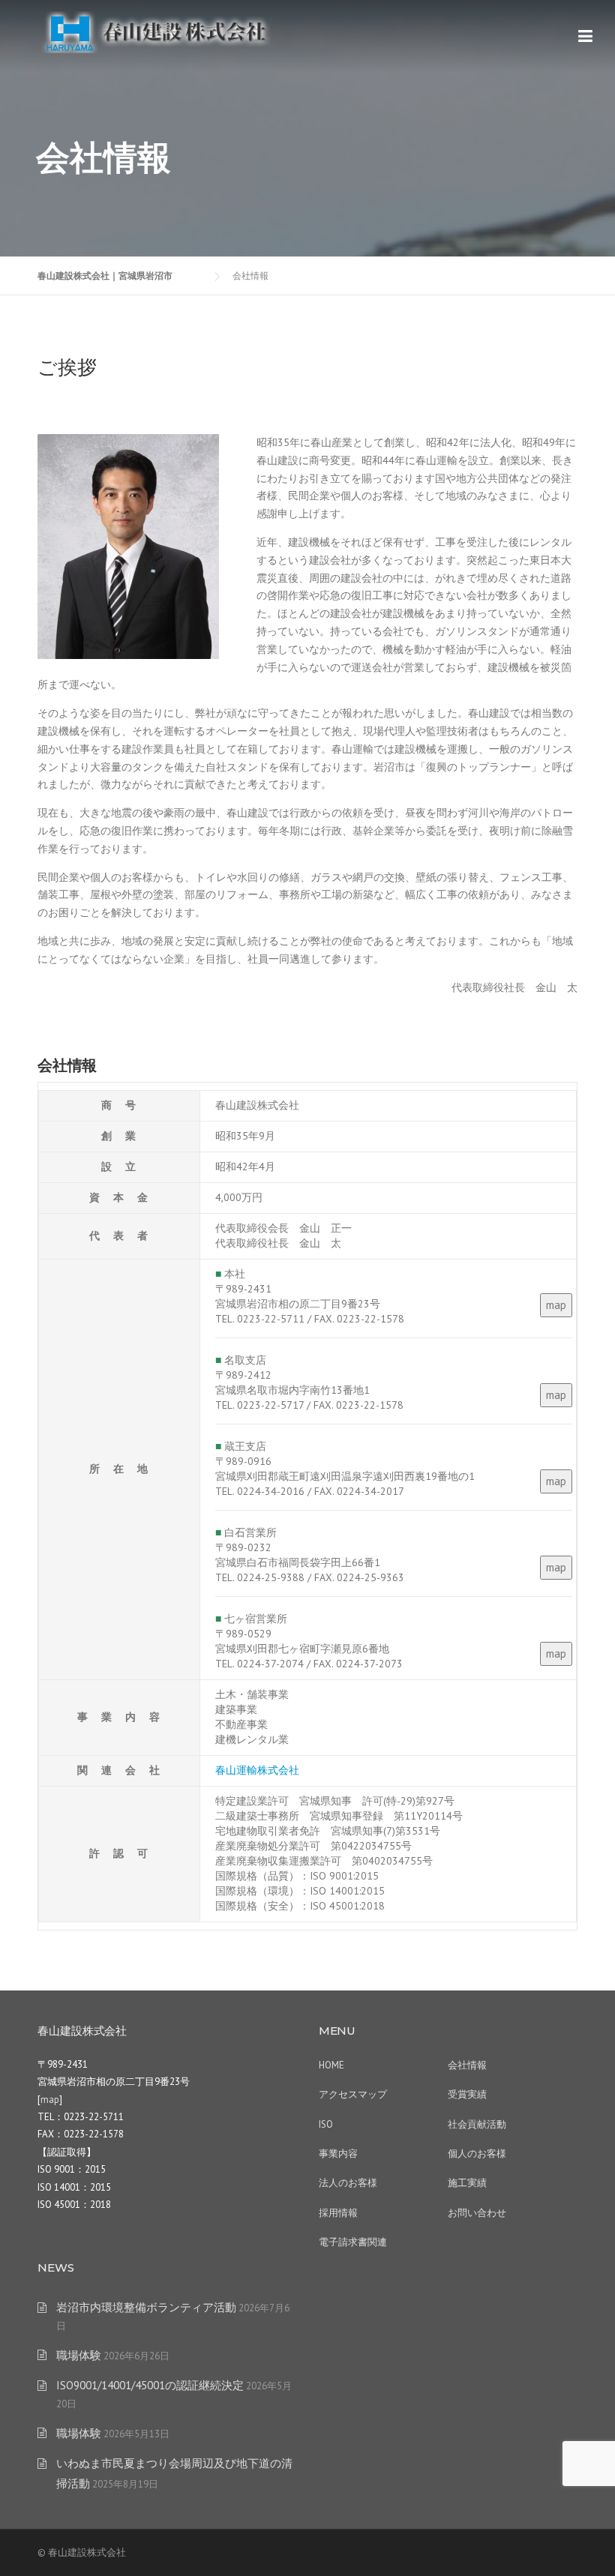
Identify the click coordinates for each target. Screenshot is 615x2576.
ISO (326, 2124)
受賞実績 (467, 2094)
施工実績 (467, 2183)
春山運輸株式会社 (257, 1770)
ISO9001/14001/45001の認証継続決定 (150, 2385)
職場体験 (79, 2355)
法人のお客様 (348, 2183)
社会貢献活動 (477, 2124)
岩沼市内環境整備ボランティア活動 (146, 2307)
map (556, 1305)
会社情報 (467, 2065)
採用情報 (338, 2213)
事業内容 (338, 2154)
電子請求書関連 (353, 2242)
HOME (331, 2065)
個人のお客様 (477, 2154)
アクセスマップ (353, 2094)
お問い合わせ (477, 2213)
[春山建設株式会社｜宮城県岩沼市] (157, 31)
